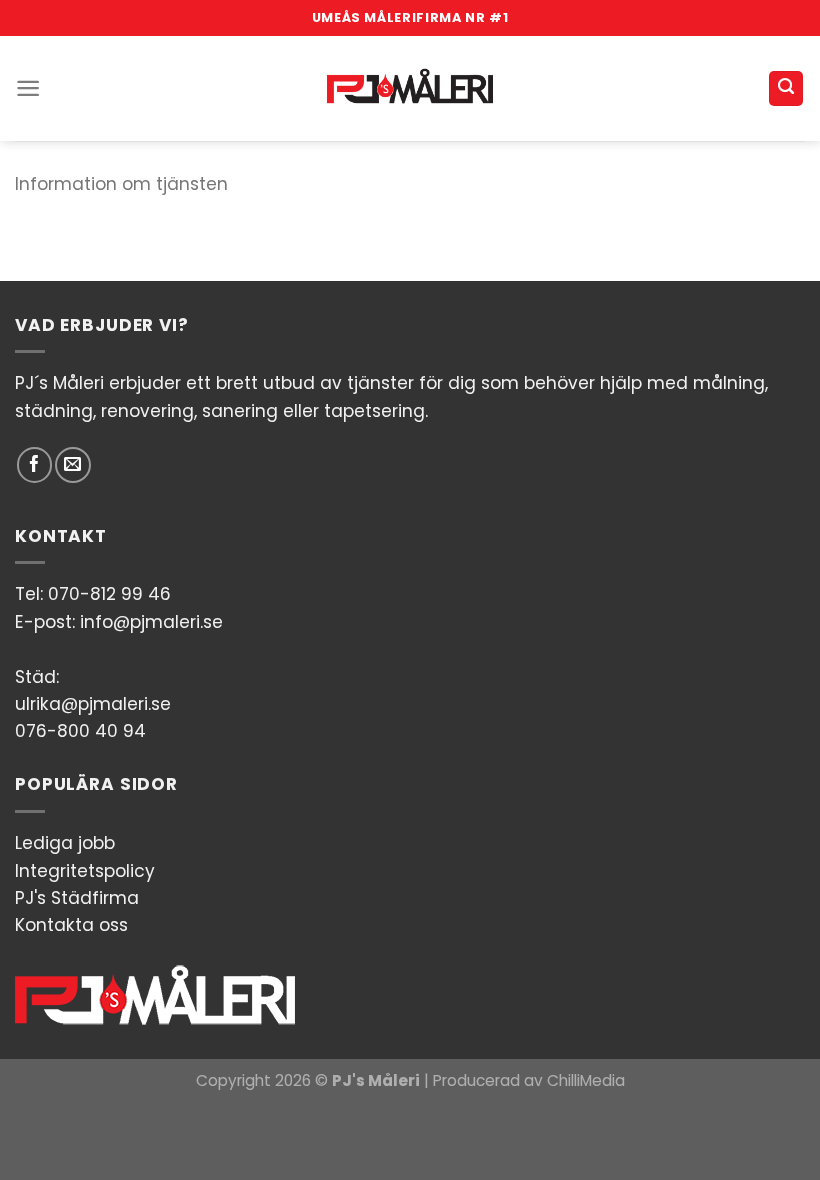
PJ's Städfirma (77, 898)
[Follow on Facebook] (34, 464)
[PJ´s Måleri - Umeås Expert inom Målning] (410, 88)
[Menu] (28, 88)
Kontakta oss (71, 925)
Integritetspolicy (85, 871)
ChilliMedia (586, 1080)
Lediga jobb (65, 843)
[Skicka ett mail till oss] (72, 464)
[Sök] (786, 88)
